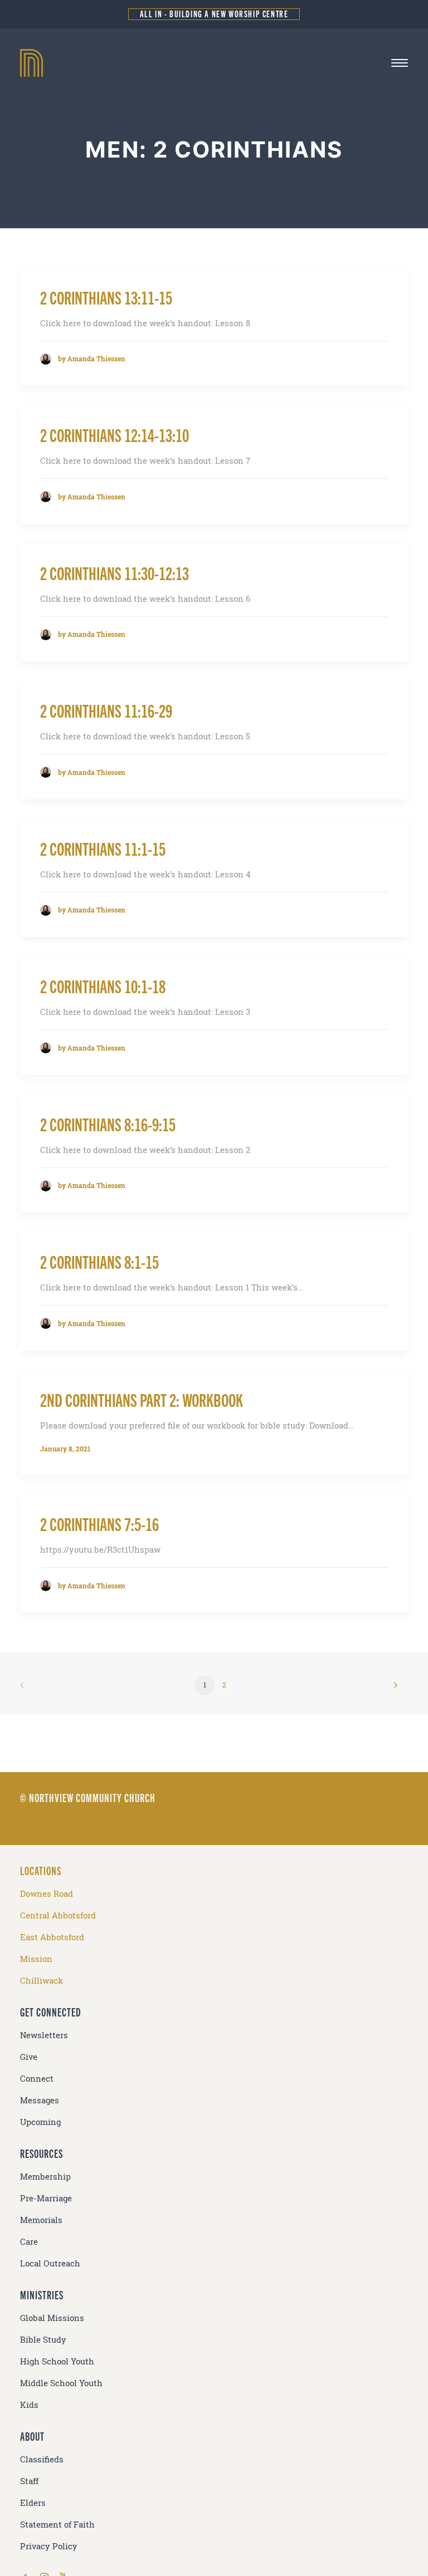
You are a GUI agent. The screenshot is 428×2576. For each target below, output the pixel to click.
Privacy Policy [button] (49, 2546)
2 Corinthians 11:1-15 (103, 848)
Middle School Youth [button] (61, 2383)
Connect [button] (37, 2079)
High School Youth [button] (57, 2361)
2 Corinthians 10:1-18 (103, 986)
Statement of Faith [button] (57, 2525)
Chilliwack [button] (42, 1981)
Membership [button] (45, 2177)
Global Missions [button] (52, 2318)
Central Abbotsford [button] (58, 1915)
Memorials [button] (41, 2220)
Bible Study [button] (43, 2340)
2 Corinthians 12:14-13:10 (115, 435)
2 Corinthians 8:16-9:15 (108, 1124)
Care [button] (29, 2242)
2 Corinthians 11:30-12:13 (115, 573)
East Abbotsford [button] (52, 1937)
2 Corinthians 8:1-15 (99, 1261)
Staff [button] (29, 2481)
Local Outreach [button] (50, 2263)
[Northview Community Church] (214, 63)
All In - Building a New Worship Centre (214, 14)
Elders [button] (33, 2503)
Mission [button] (36, 1959)
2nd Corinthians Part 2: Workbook (142, 1399)
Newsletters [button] (44, 2035)
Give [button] (29, 2057)
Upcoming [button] (40, 2122)
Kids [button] (29, 2405)
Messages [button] (40, 2100)
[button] (400, 63)
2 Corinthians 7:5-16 (99, 1523)
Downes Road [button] (47, 1894)
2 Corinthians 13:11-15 (106, 297)
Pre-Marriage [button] (46, 2198)
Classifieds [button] (42, 2459)
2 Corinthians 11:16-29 (106, 710)
